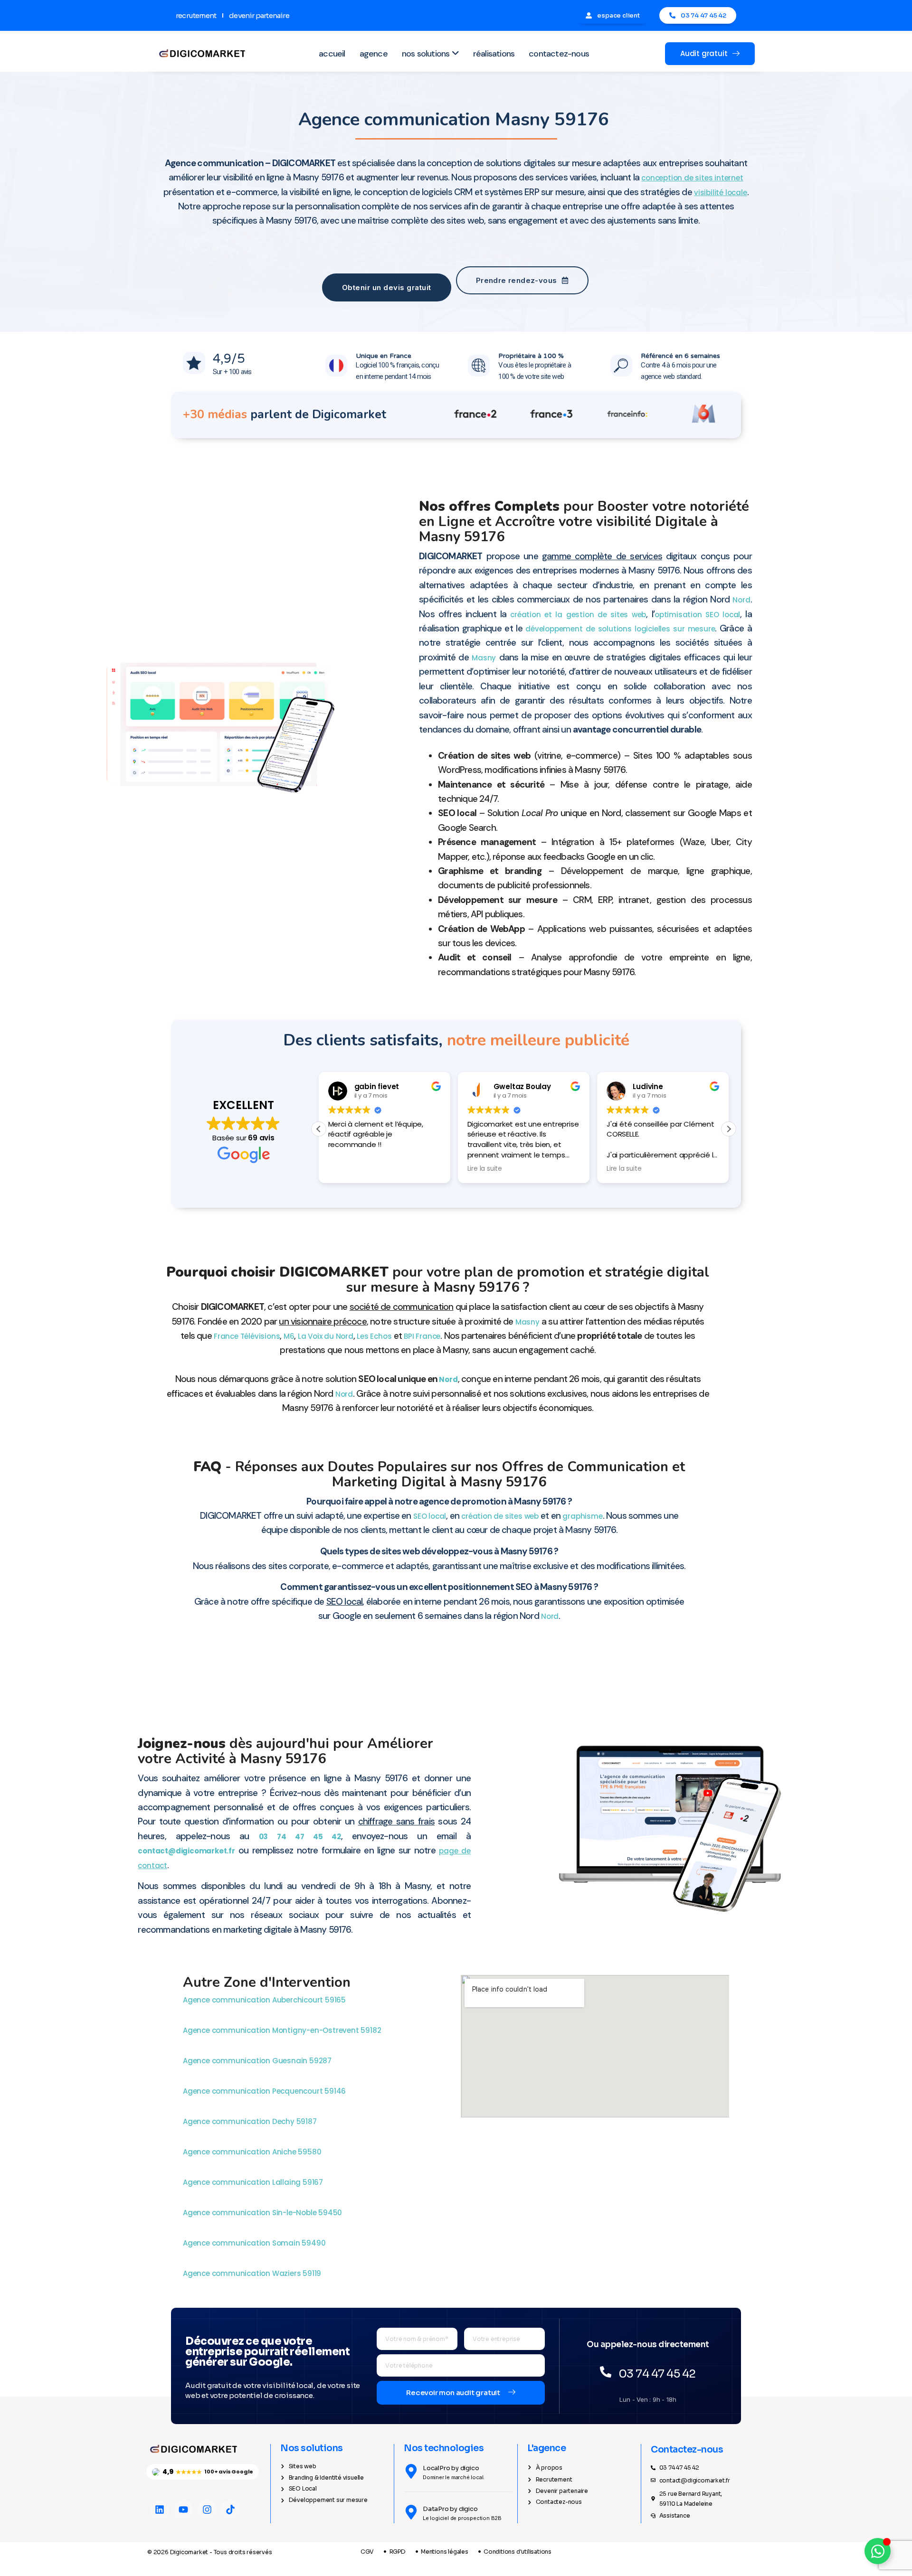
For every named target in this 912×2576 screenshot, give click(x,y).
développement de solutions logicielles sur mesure (620, 629)
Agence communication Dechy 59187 (251, 2121)
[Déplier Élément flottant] (878, 2551)
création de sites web (500, 1516)
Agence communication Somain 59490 (255, 2243)
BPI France (422, 1336)
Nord (741, 600)
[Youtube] (183, 2510)
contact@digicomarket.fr (186, 1851)
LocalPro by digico (451, 2468)
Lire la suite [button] (485, 1169)
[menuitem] (430, 54)
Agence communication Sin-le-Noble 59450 (263, 2213)
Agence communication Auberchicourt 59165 (265, 2000)
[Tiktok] (230, 2510)
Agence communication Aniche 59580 (253, 2152)
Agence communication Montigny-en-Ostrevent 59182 (283, 2030)
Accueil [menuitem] (332, 54)
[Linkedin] (160, 2510)
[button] (729, 1129)
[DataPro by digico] (411, 2512)
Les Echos (374, 1336)
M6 (289, 1336)
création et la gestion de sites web (578, 615)
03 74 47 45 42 (300, 1837)
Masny (484, 658)
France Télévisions (247, 1336)
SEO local (430, 1516)
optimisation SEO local (697, 615)
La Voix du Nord (326, 1336)
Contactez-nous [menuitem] (559, 54)
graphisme (582, 1516)
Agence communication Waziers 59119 (253, 2273)
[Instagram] (207, 2510)
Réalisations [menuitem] (494, 54)
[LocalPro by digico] (411, 2471)
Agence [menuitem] (374, 54)
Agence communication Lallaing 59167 (254, 2182)
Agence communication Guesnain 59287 (258, 2061)
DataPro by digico (450, 2509)
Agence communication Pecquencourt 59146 (265, 2091)
